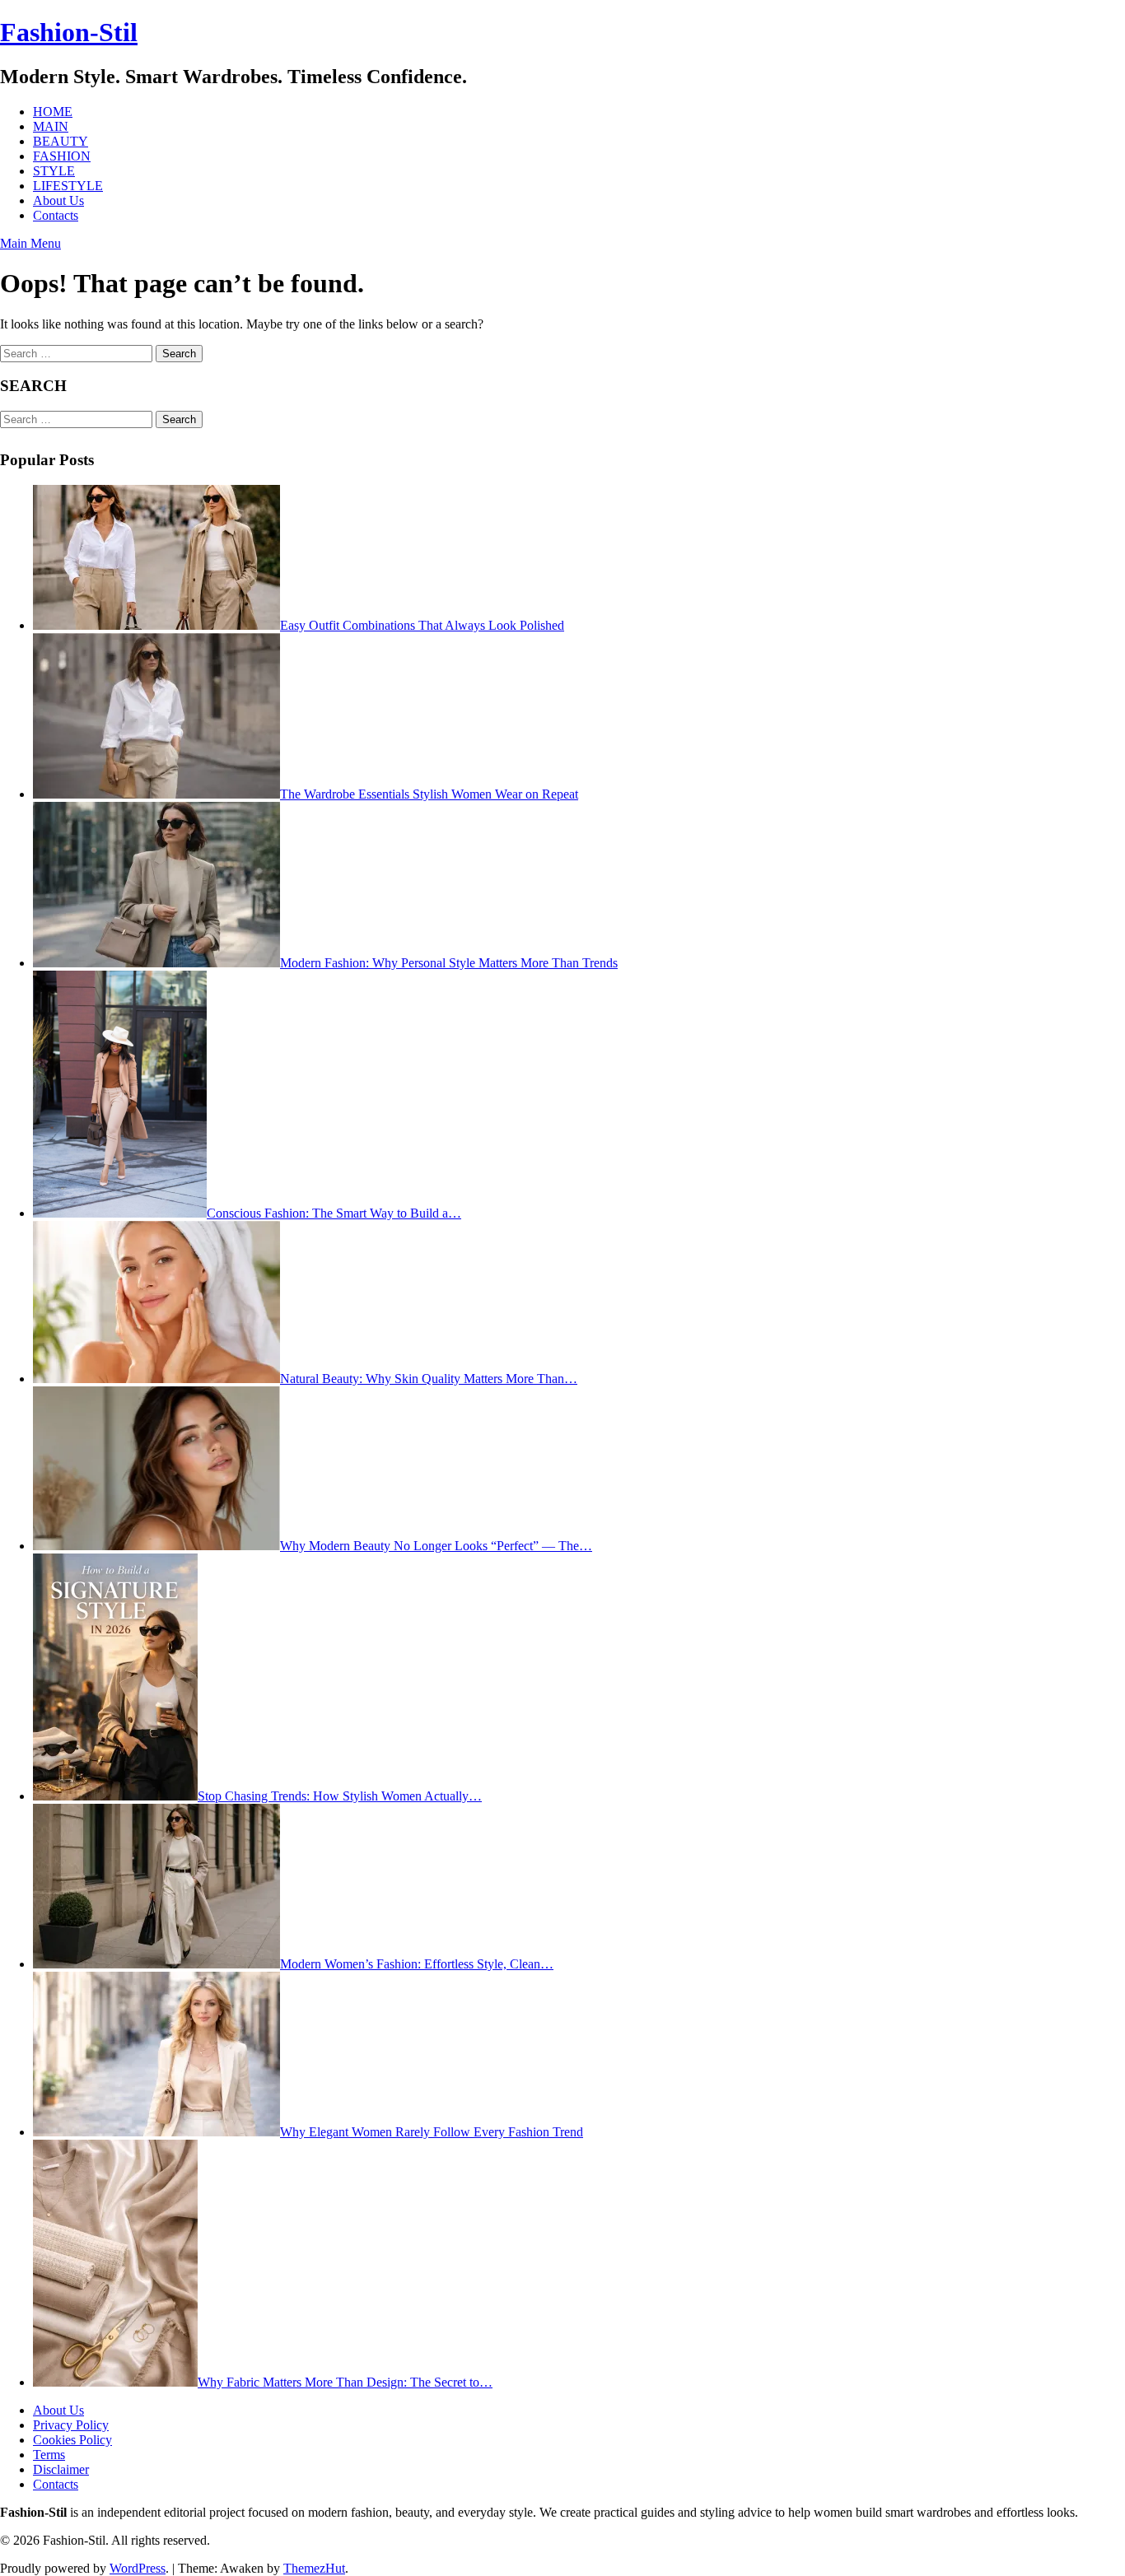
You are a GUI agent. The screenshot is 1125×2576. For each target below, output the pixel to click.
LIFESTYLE (68, 186)
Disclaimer (61, 2469)
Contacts (56, 215)
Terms (49, 2455)
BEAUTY (61, 141)
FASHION (62, 156)
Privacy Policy (71, 2425)
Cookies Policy (72, 2440)
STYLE (54, 171)
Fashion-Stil (69, 32)
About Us (58, 200)
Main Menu (30, 243)
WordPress (138, 2568)
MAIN (51, 126)
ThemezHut (314, 2568)
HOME (53, 112)
